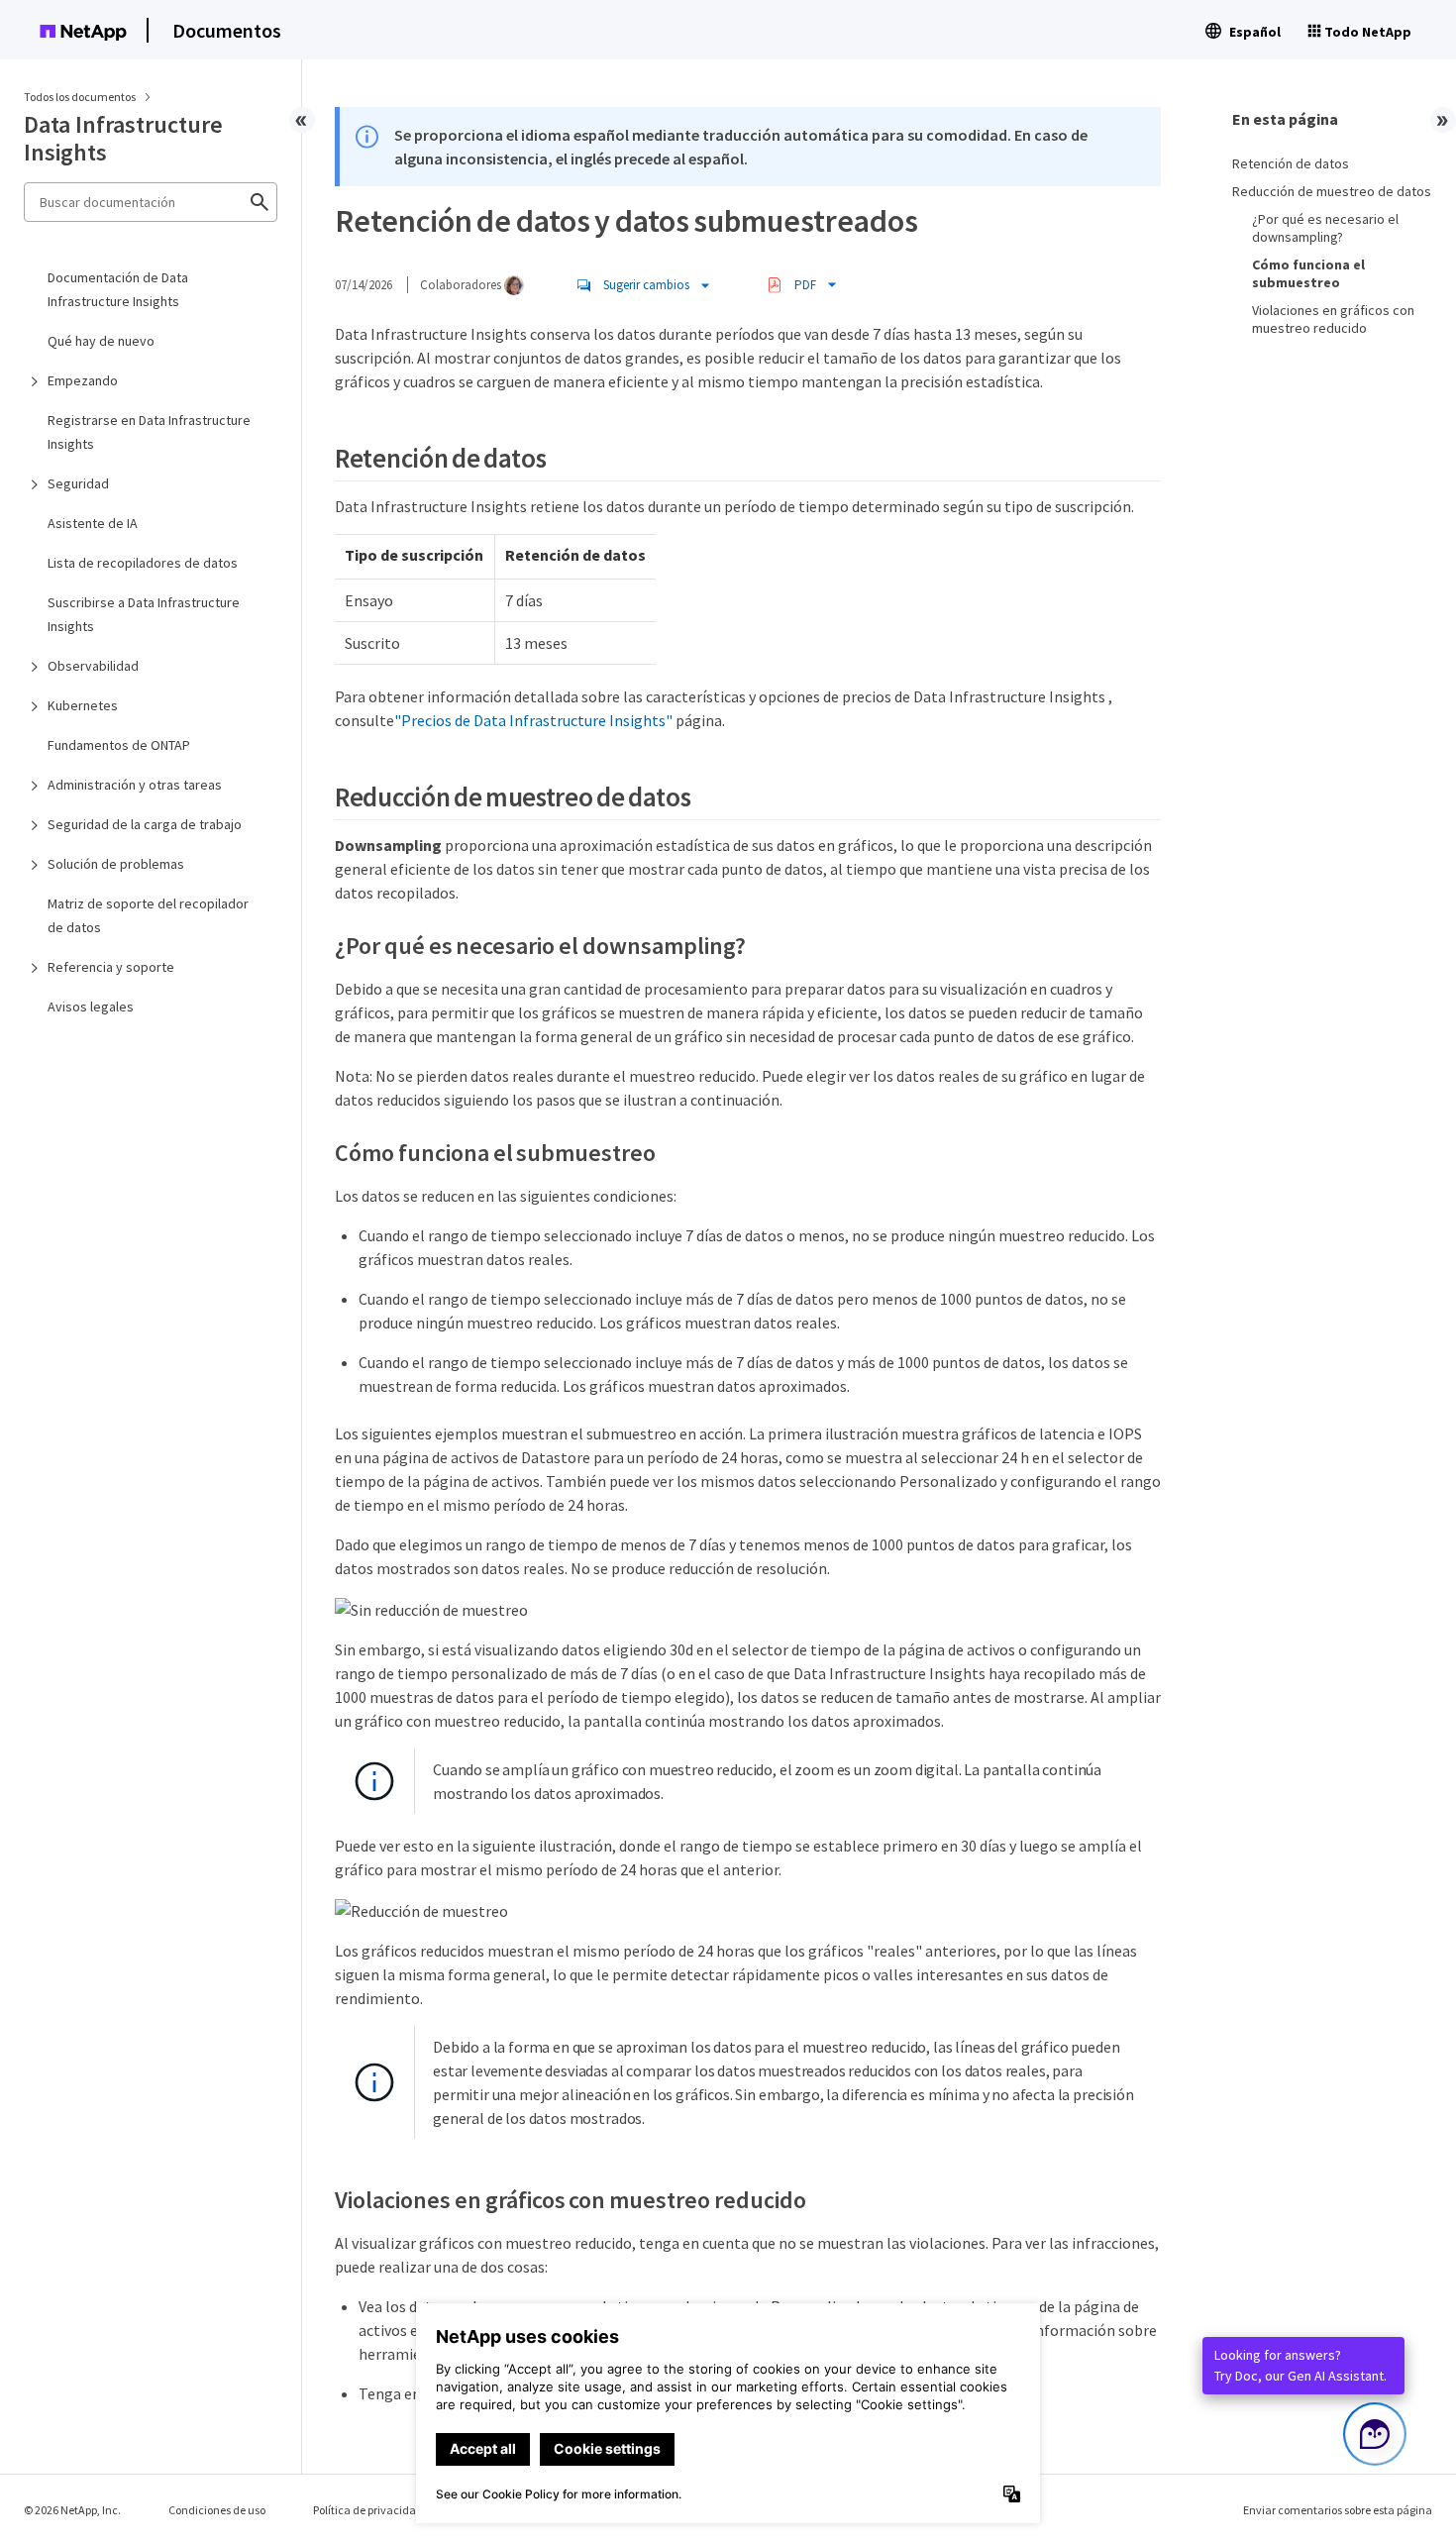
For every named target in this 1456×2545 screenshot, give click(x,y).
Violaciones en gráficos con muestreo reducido (1333, 319)
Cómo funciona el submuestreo (1308, 273)
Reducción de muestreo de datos (1332, 191)
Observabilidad (93, 666)
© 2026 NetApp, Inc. (72, 2510)
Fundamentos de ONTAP (119, 745)
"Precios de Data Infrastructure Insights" (533, 720)
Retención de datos (1291, 163)
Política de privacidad (368, 2510)
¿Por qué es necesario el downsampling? (1325, 228)
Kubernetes (83, 705)
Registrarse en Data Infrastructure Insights (149, 432)
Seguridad (78, 483)
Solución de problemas (116, 864)
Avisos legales (91, 1007)
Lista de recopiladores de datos (143, 563)
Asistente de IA (93, 523)
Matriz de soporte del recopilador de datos (148, 915)
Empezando (83, 380)
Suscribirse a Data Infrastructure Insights (144, 614)
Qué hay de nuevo (101, 341)
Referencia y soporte (111, 967)
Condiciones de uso (217, 2510)
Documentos (227, 30)
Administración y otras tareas (135, 785)
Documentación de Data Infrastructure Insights (118, 289)
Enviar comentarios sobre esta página (1338, 2510)
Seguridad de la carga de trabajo (145, 824)
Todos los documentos (80, 97)
